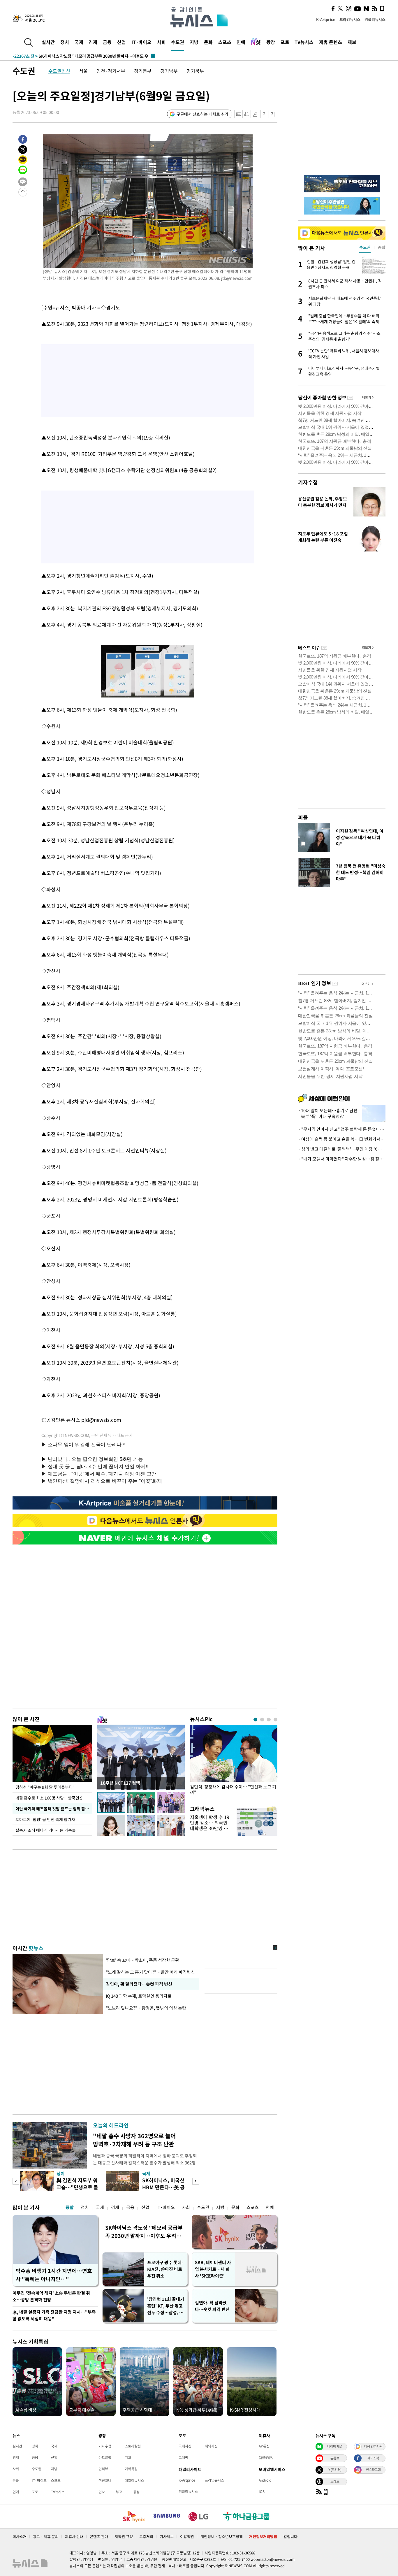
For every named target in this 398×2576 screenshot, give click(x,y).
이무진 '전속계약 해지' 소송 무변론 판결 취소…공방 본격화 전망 (51, 2296)
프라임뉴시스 (350, 19)
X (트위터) (335, 2470)
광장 (271, 42)
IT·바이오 (141, 42)
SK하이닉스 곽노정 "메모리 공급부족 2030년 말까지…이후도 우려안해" (144, 2232)
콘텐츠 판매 (99, 2537)
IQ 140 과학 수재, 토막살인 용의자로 (140, 1996)
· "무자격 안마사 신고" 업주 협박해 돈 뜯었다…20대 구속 (342, 1129)
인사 (102, 2492)
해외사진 (211, 2446)
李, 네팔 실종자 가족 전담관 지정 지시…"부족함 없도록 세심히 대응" (54, 2315)
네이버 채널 (335, 2446)
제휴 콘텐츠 (331, 42)
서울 (83, 71)
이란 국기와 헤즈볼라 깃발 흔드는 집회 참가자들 (54, 1809)
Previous (16, 2181)
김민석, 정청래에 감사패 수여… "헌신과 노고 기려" (233, 1790)
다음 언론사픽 (373, 2446)
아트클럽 (105, 2457)
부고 (119, 2492)
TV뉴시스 (304, 42)
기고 (128, 2457)
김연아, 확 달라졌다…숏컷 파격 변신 (139, 1984)
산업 (121, 42)
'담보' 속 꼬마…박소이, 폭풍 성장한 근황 (142, 1960)
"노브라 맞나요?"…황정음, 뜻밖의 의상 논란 (146, 2008)
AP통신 (264, 2446)
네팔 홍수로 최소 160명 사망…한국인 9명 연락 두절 (54, 1798)
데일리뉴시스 (134, 2480)
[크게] (273, 114)
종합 (70, 2207)
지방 (194, 42)
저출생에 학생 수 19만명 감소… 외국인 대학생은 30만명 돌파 (210, 1825)
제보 (352, 42)
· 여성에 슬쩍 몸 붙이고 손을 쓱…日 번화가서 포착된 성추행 (342, 1139)
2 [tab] (262, 1720)
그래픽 (183, 2457)
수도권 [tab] (365, 247)
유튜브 (335, 2458)
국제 (79, 42)
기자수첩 (308, 482)
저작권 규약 (124, 2537)
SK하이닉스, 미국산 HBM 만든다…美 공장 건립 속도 (163, 2187)
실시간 (48, 42)
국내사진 (185, 2446)
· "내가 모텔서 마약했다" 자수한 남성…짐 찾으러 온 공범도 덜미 (342, 1159)
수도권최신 (59, 71)
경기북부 (195, 71)
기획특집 (131, 2469)
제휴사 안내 (74, 2537)
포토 (285, 42)
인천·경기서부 (111, 71)
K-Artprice (326, 19)
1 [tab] (255, 1720)
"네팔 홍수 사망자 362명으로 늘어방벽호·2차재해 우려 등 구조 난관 (134, 2140)
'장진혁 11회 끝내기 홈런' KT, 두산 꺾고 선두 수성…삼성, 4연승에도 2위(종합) (166, 2306)
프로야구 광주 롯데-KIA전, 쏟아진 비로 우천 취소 (165, 2269)
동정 (136, 2492)
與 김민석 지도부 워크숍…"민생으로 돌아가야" (77, 2187)
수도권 (178, 42)
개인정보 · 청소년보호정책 (222, 2537)
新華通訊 (266, 2457)
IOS (262, 2491)
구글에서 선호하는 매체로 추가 (202, 114)
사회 (161, 42)
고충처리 (146, 2537)
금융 (107, 42)
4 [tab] (275, 1720)
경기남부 (169, 71)
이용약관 (187, 2537)
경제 (93, 42)
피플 (303, 817)
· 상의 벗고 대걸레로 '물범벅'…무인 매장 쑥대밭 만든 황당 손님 (342, 1149)
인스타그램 (373, 2470)
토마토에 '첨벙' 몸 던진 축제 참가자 (46, 1819)
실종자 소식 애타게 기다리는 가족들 (46, 1830)
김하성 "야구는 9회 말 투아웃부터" (45, 1787)
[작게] (265, 114)
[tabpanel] (234, 1761)
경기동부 (143, 71)
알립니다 (290, 2537)
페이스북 (373, 2458)
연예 (241, 42)
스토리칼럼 (133, 2446)
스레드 (335, 2481)
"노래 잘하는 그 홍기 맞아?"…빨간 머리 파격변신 (150, 1972)
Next (196, 2181)
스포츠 (225, 42)
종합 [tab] (382, 247)
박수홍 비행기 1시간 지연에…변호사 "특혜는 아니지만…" (54, 2275)
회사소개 (20, 2537)
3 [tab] (269, 1720)
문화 (208, 42)
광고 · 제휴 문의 (46, 2537)
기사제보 (167, 2537)
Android (265, 2480)
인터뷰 (103, 2469)
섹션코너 (105, 2480)
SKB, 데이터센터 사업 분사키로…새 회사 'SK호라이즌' (213, 2269)
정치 (65, 42)
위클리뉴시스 (375, 19)
